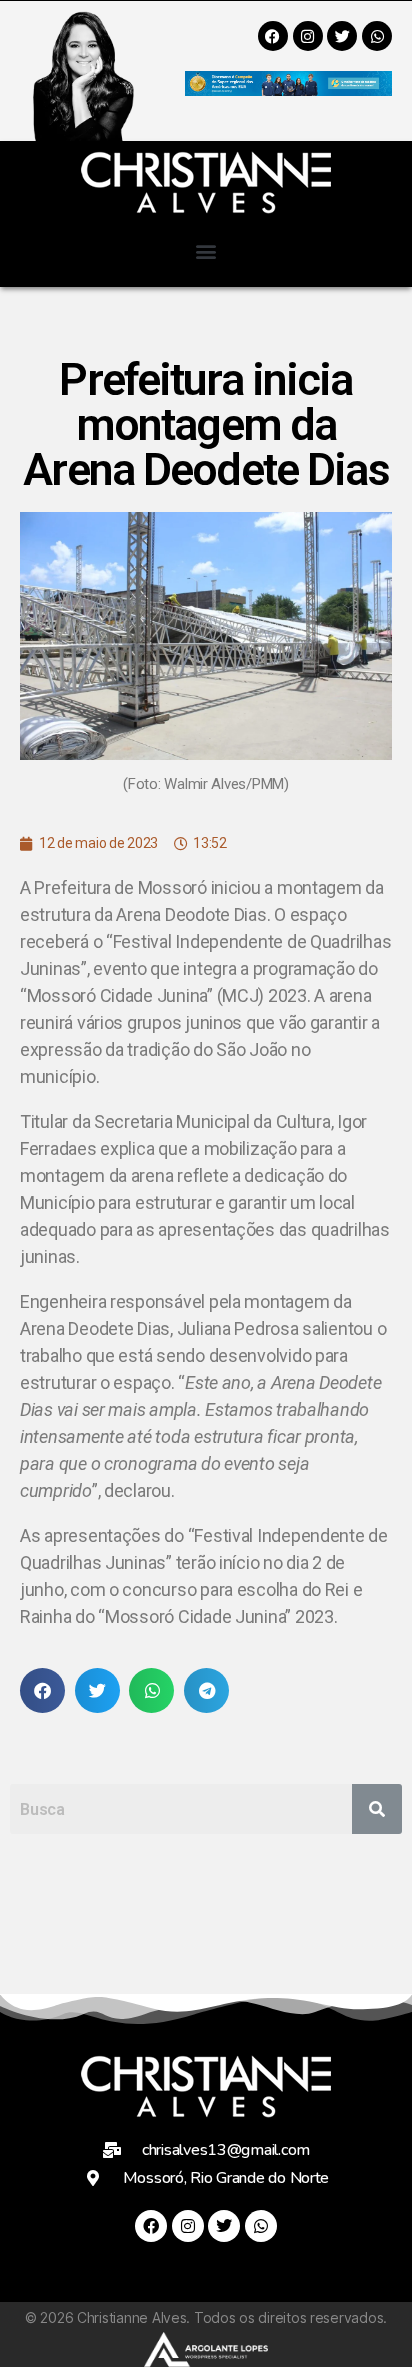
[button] (206, 250)
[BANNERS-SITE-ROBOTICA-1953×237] (288, 89)
